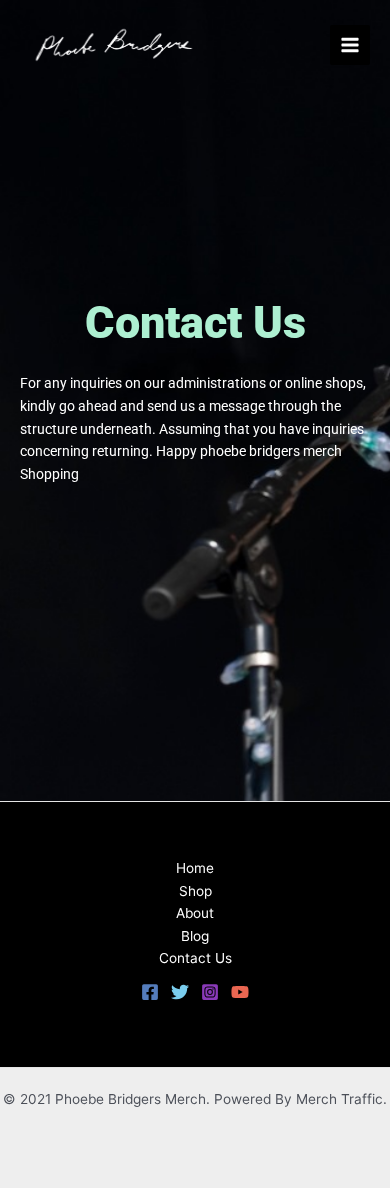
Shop (195, 891)
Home (195, 868)
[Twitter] (180, 992)
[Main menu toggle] (350, 45)
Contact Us (195, 958)
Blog (195, 936)
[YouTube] (240, 992)
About (195, 913)
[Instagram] (210, 992)
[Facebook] (150, 992)
